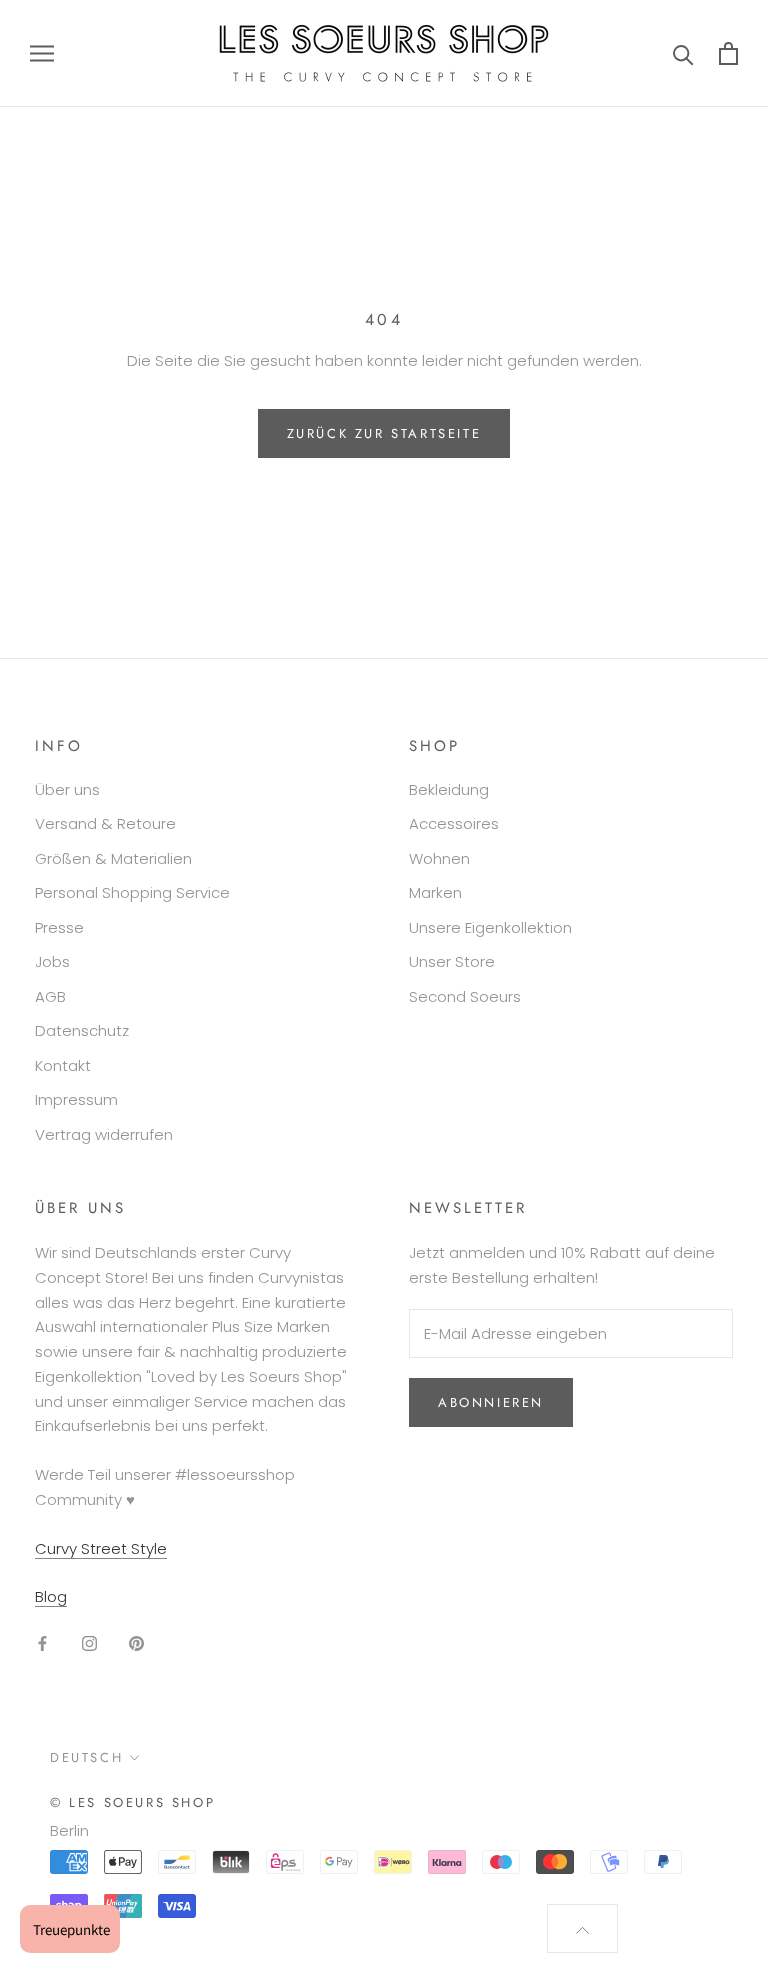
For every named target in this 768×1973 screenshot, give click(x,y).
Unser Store (452, 961)
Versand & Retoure (105, 823)
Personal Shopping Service (132, 892)
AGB (50, 996)
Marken (435, 892)
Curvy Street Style (101, 1548)
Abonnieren (491, 1402)
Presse (59, 927)
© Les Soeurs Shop (132, 1802)
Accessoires (454, 823)
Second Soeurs (465, 996)
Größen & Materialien (113, 858)
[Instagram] (89, 1642)
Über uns (67, 789)
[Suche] (683, 53)
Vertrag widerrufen (104, 1134)
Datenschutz (82, 1030)
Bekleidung (449, 789)
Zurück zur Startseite (384, 433)
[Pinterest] (136, 1642)
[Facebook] (42, 1642)
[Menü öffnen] (42, 53)
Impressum (76, 1099)
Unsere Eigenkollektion (490, 927)
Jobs (52, 961)
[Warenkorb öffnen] (728, 53)
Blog (51, 1596)
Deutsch (86, 1757)
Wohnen (439, 858)
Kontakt (63, 1065)
